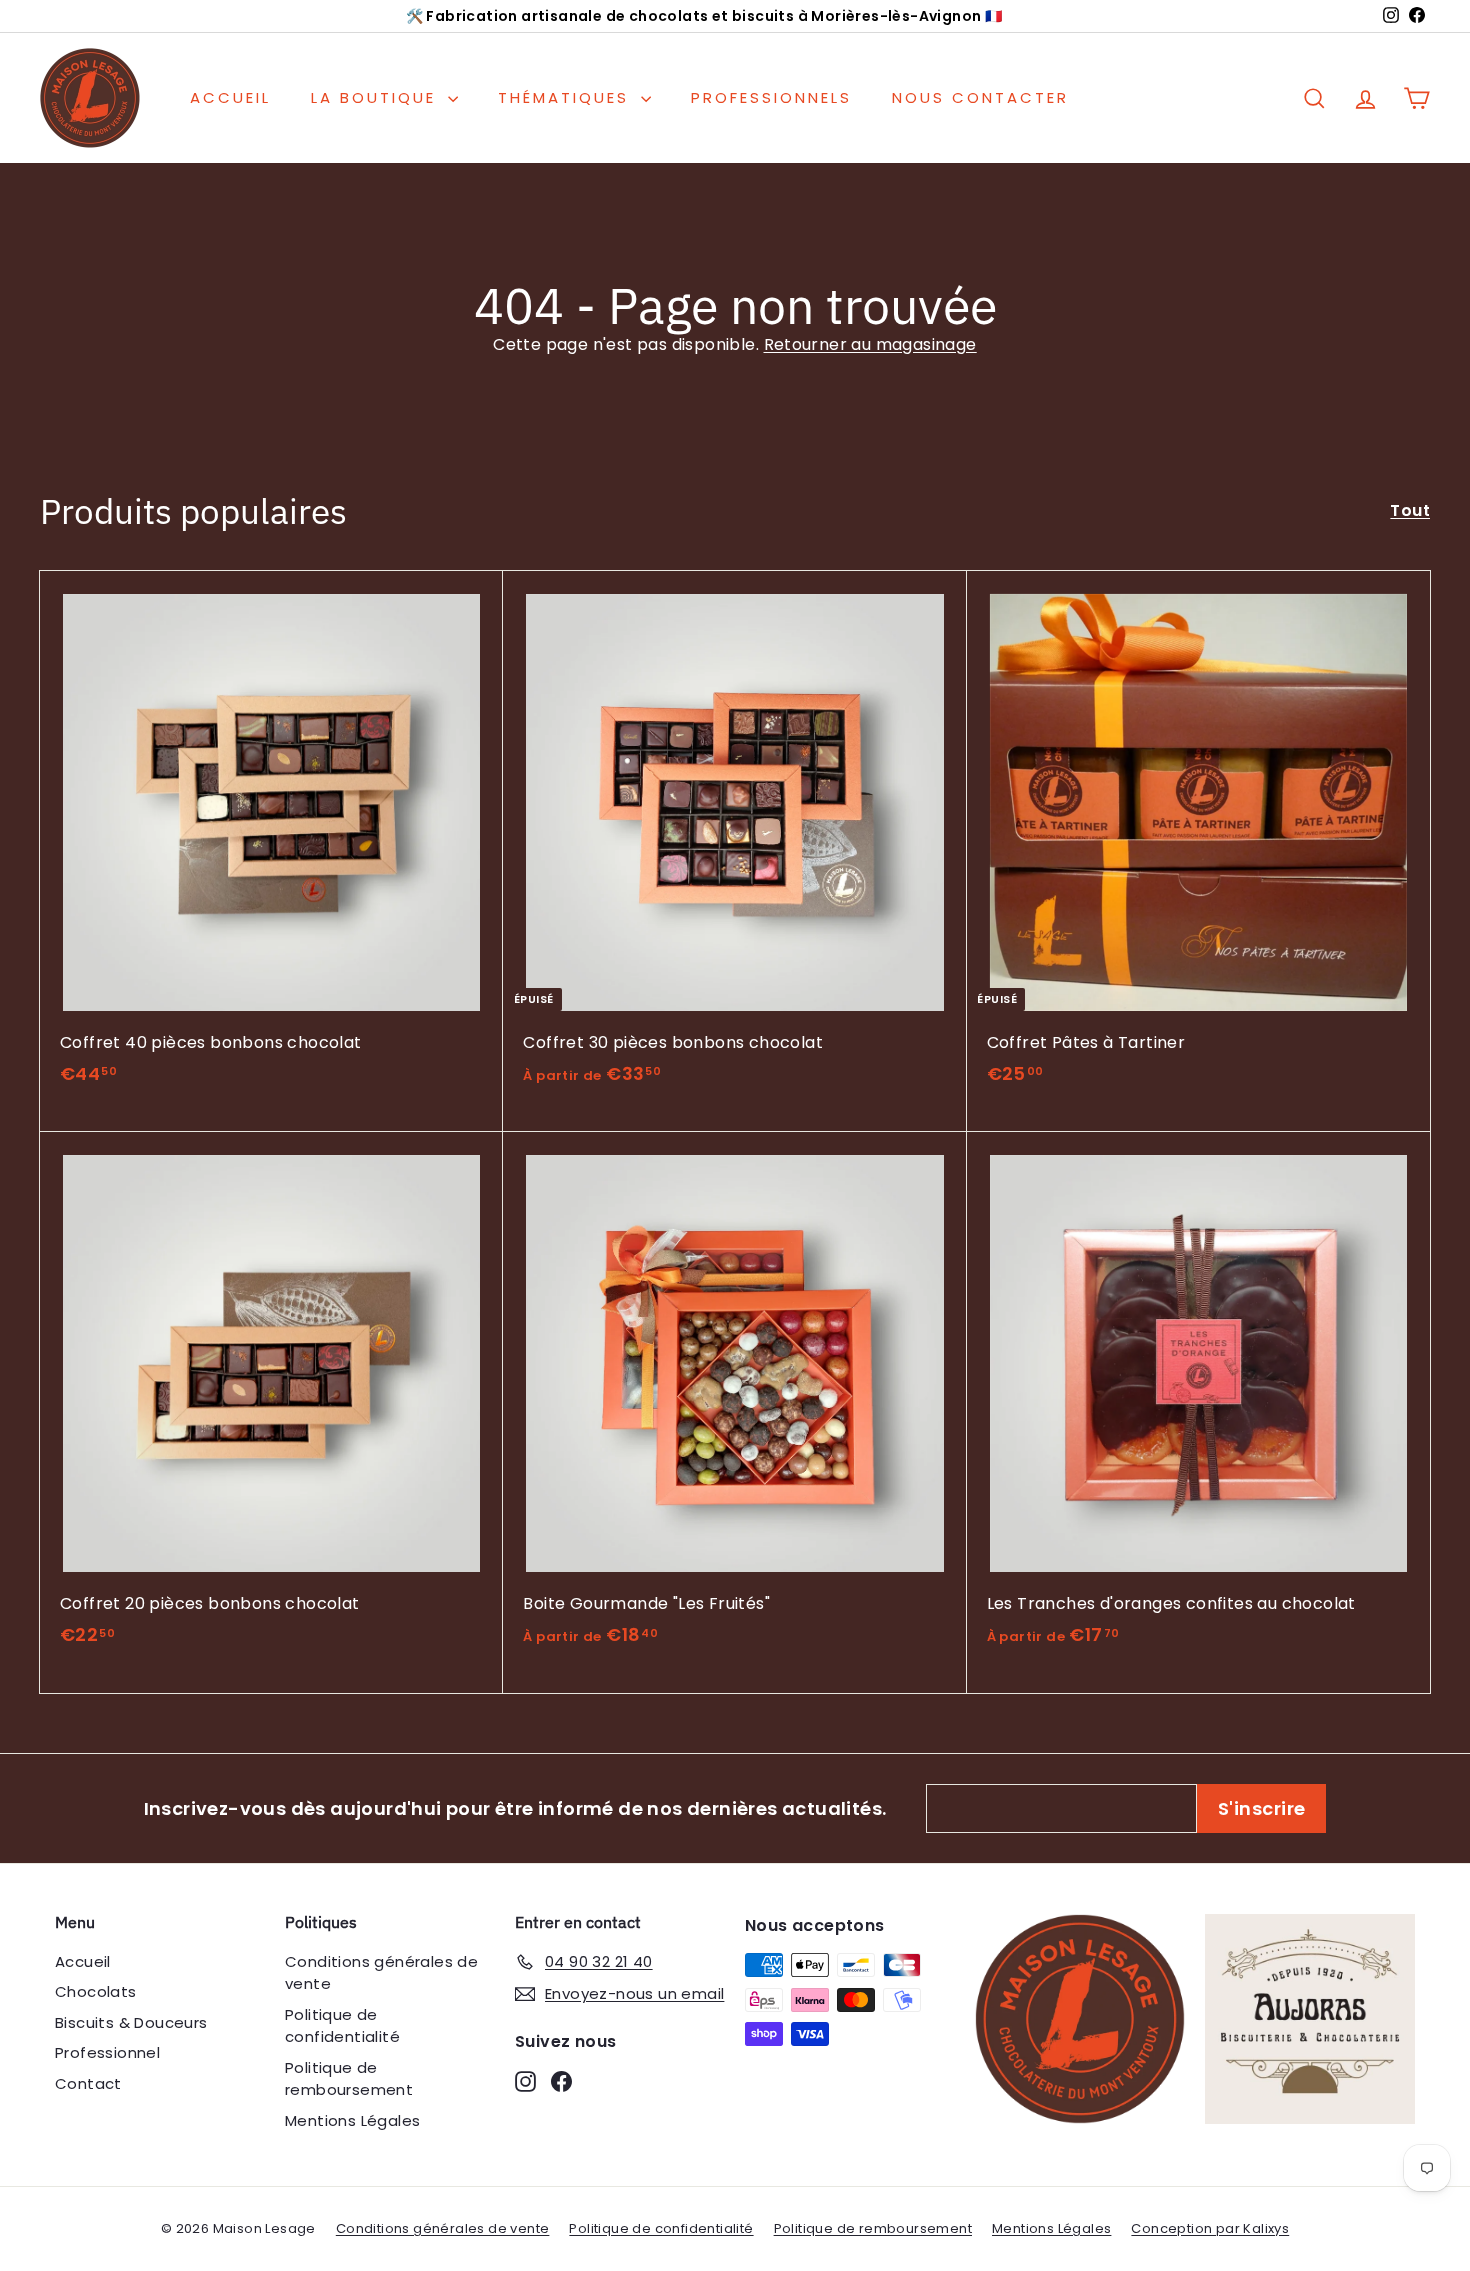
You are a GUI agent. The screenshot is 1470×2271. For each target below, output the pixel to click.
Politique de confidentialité (342, 2026)
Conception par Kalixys (1210, 2228)
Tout (1410, 510)
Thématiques (567, 97)
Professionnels (771, 97)
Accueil (230, 97)
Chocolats (96, 1991)
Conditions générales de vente (381, 1973)
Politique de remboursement (349, 2079)
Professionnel (107, 2052)
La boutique (377, 97)
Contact (88, 2083)
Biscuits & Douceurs (131, 2022)
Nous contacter (980, 97)
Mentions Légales (352, 2120)
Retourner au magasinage (870, 344)
